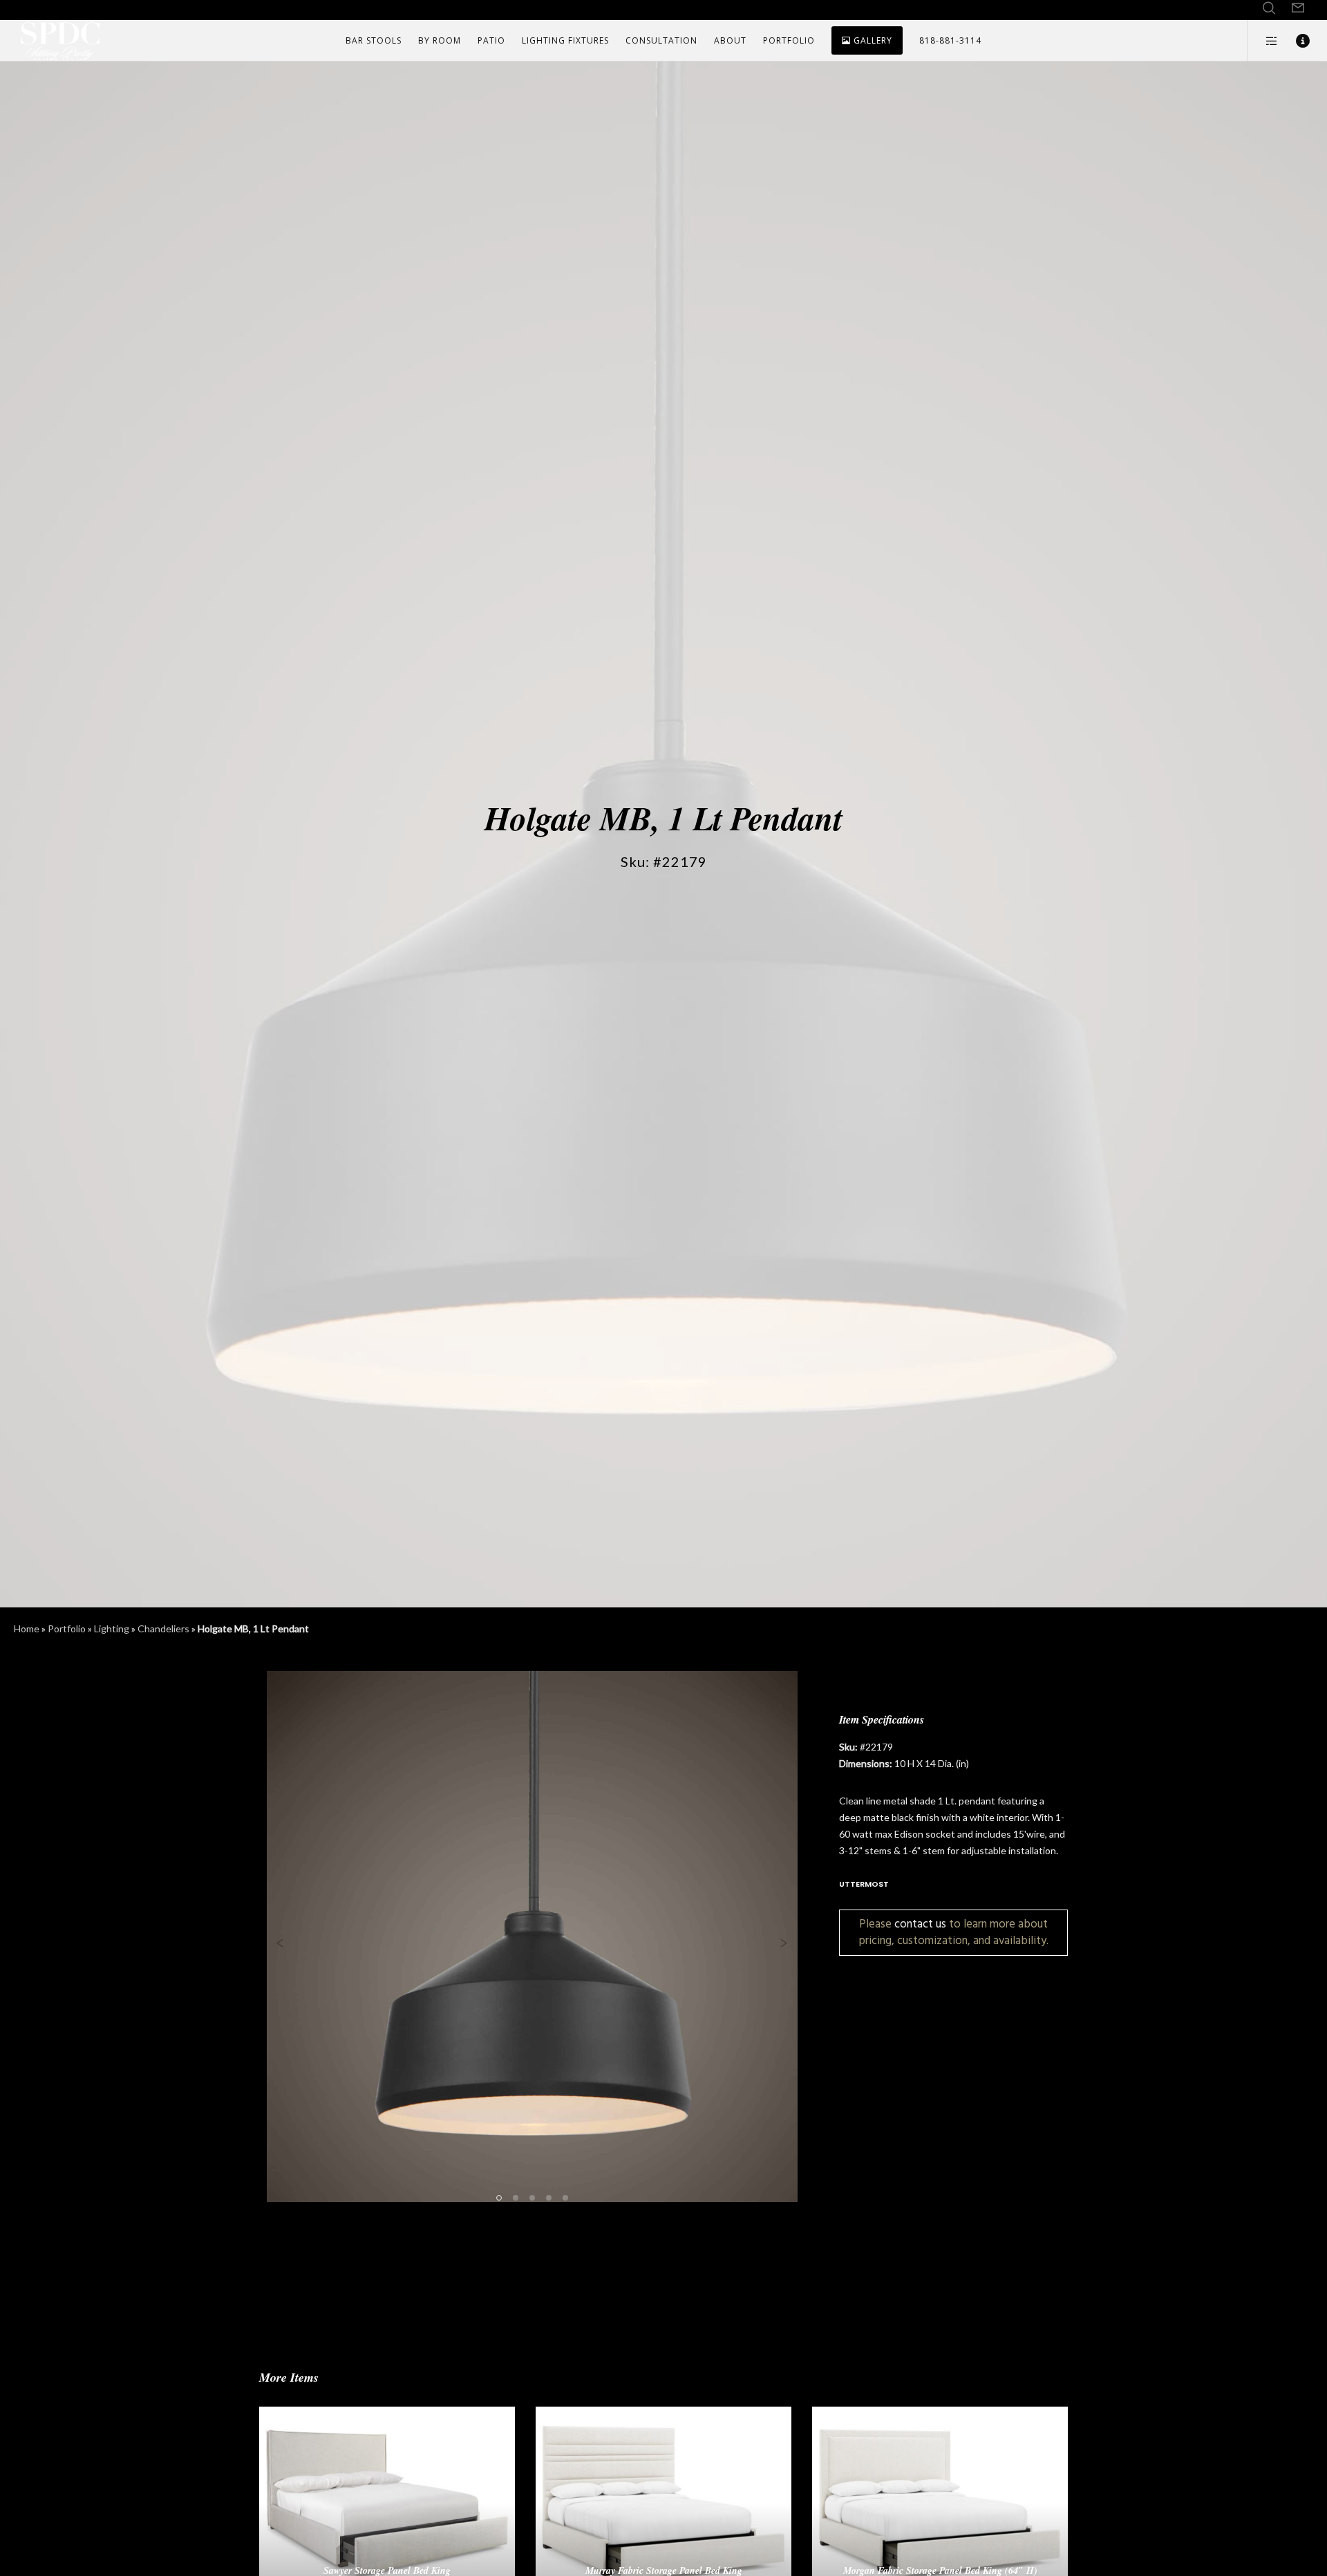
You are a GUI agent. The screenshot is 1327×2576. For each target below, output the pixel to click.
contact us (920, 1924)
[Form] (1298, 8)
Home (27, 1628)
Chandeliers (163, 1628)
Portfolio (67, 1628)
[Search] (1269, 8)
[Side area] (1263, 41)
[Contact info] (1294, 41)
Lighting (112, 1628)
